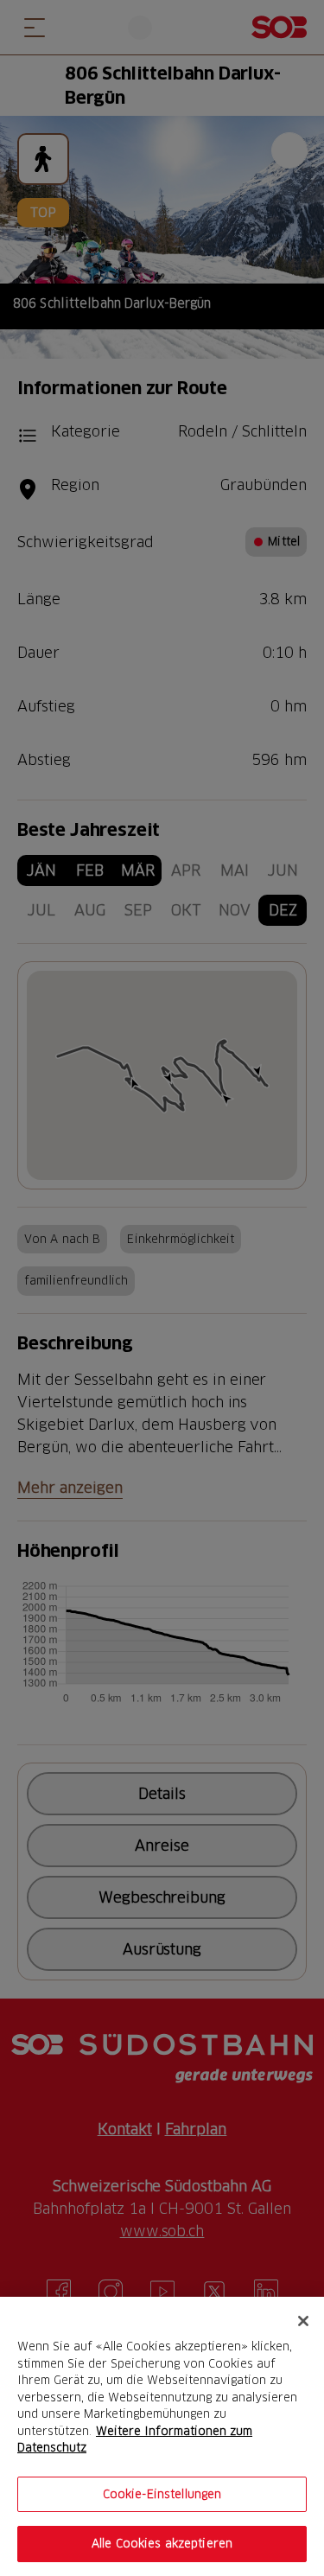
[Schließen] (303, 2321)
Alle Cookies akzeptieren (162, 2543)
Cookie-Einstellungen (162, 2494)
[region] (162, 2436)
